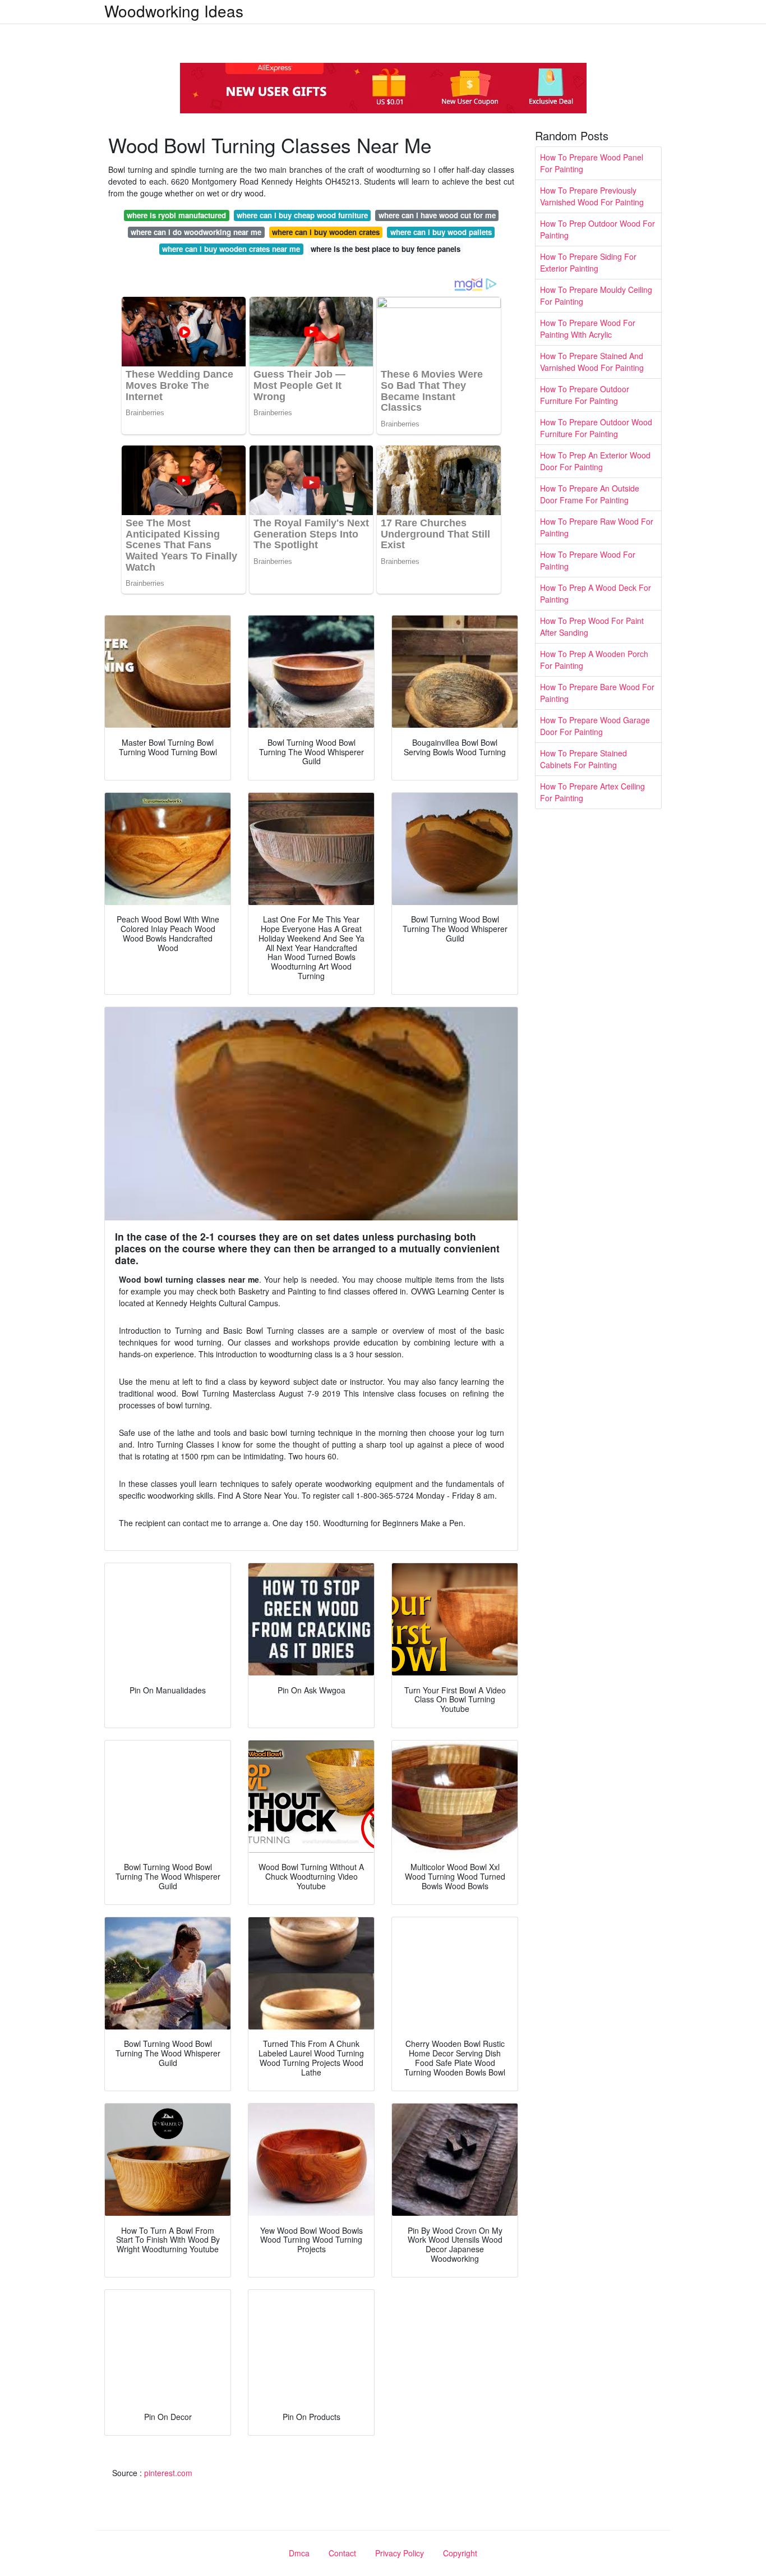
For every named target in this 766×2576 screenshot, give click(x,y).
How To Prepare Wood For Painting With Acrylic (588, 329)
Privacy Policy (400, 2553)
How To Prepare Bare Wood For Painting (597, 693)
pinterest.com (168, 2473)
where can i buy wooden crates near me (231, 249)
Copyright (460, 2553)
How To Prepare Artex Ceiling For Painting (592, 792)
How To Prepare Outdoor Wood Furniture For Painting (596, 428)
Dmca (299, 2553)
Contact (342, 2553)
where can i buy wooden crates (326, 232)
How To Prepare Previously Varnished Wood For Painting (592, 196)
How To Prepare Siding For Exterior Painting (588, 262)
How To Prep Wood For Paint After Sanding (592, 626)
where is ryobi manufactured (176, 215)
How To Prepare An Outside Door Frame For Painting (590, 494)
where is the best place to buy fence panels (386, 249)
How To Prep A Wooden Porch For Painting (594, 660)
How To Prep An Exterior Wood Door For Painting (595, 461)
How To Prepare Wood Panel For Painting (592, 163)
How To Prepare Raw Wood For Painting (597, 527)
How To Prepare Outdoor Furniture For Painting (585, 395)
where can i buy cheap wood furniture (302, 215)
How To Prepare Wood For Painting (588, 560)
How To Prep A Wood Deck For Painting (596, 593)
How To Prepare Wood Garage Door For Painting (595, 726)
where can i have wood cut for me (437, 215)
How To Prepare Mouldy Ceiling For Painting (596, 295)
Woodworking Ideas (174, 11)
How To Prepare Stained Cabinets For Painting (583, 759)
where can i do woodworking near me (196, 232)
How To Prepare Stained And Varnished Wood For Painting (592, 362)
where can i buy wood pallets (441, 232)
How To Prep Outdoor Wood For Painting (597, 229)
